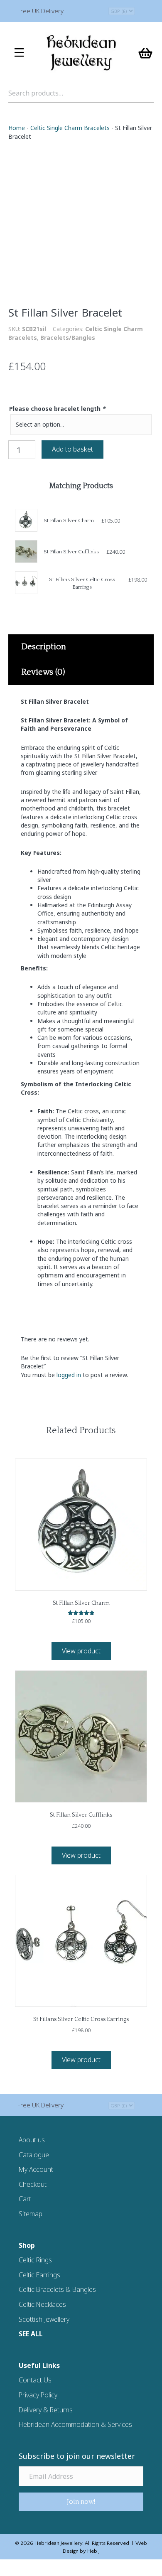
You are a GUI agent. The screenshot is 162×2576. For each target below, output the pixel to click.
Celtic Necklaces (42, 2304)
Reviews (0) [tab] (43, 672)
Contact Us (35, 2380)
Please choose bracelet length (57, 409)
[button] (81, 2502)
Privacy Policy (38, 2395)
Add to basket (72, 449)
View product (81, 1651)
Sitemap (31, 2214)
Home (17, 128)
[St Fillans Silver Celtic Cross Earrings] (26, 583)
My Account (36, 2169)
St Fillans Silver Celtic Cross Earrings (81, 2019)
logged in (69, 1375)
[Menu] (19, 53)
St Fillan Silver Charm (69, 521)
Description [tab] (44, 647)
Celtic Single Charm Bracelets (70, 128)
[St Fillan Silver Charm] (26, 520)
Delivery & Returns (46, 2410)
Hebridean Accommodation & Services (75, 2424)
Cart (25, 2199)
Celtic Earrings (39, 2275)
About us (32, 2140)
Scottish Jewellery (44, 2319)
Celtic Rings (35, 2260)
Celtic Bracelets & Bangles (57, 2289)
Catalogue (34, 2155)
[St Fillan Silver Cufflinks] (26, 551)
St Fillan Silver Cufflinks (71, 552)
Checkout (33, 2184)
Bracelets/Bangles (68, 338)
